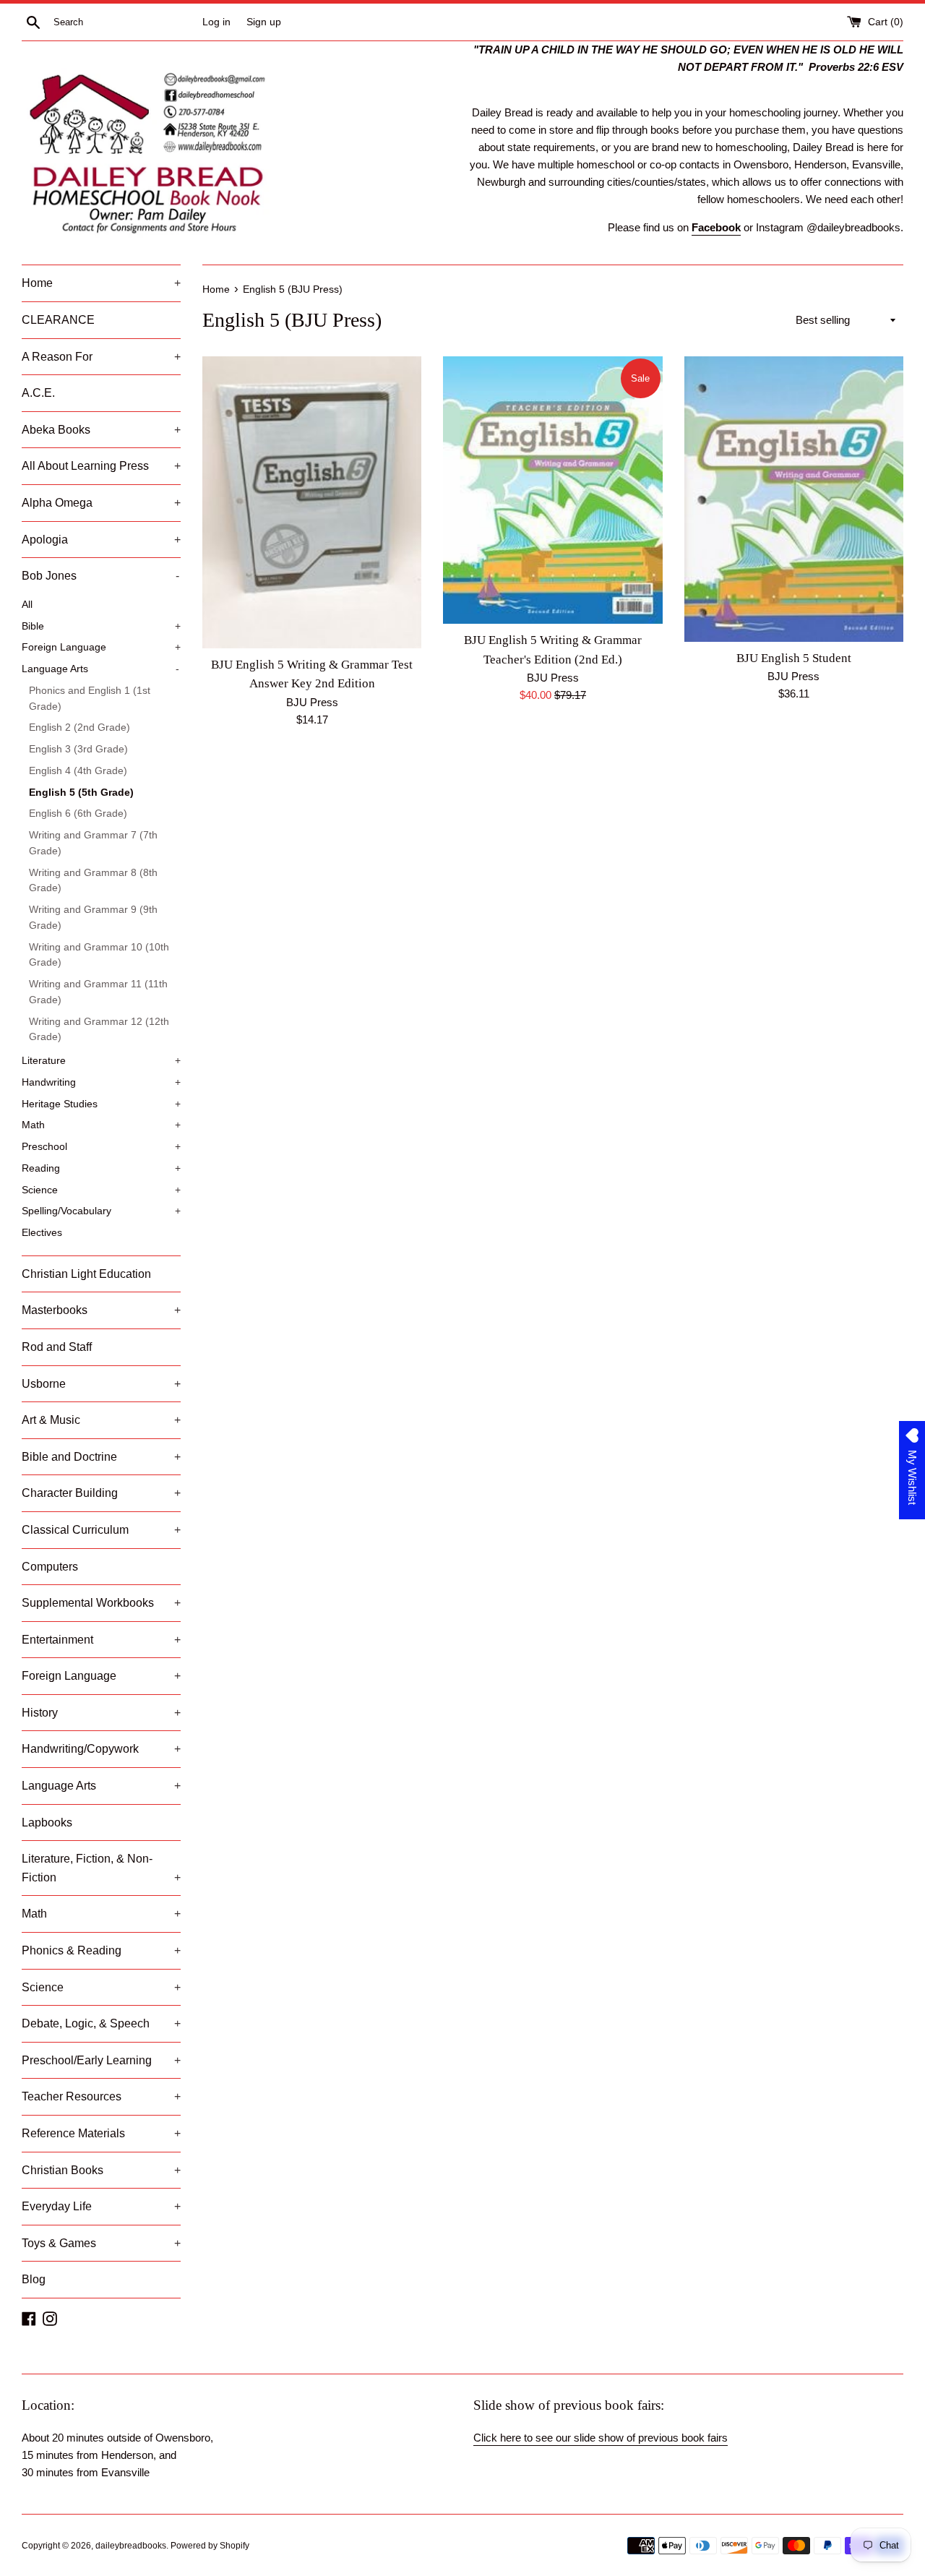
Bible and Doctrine (101, 1457)
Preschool (101, 1147)
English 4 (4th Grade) (78, 771)
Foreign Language (101, 647)
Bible (101, 626)
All (27, 605)
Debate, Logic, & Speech (101, 2023)
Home (101, 283)
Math (101, 1125)
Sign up (264, 22)
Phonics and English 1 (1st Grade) (90, 699)
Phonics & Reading (101, 1950)
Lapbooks (47, 1822)
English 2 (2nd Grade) (79, 727)
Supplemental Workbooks (101, 1603)
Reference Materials (101, 2133)
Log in (216, 22)
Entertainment (101, 1640)
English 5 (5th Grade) (81, 793)
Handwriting (101, 1082)
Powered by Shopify (210, 2546)
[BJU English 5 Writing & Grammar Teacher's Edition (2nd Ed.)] (552, 490)
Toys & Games (101, 2243)
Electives (42, 1233)
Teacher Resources (101, 2096)
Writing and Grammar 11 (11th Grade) (98, 992)
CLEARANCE (58, 320)
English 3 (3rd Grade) (78, 749)
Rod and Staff (57, 1347)
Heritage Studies (101, 1104)
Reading (101, 1168)
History (101, 1713)
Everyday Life (101, 2206)
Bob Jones (100, 576)
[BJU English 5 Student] (794, 499)
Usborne (101, 1384)
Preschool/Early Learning (101, 2060)
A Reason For (101, 357)
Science (101, 1190)
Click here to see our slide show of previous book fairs (601, 2438)
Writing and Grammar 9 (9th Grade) (93, 918)
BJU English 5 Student (794, 658)
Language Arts (100, 669)
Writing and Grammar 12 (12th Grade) (99, 1030)
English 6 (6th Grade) (78, 813)
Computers (50, 1567)
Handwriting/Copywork (101, 1749)
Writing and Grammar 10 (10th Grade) (99, 955)
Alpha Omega (101, 503)
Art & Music (101, 1420)
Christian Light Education (86, 1274)
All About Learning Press (101, 466)
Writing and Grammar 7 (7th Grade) (93, 843)
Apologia (101, 540)
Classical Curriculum (101, 1530)
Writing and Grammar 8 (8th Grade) (93, 881)
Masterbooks (101, 1310)
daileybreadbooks (131, 2546)
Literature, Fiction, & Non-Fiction (101, 1868)
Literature (101, 1061)
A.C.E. (38, 393)
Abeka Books (101, 430)
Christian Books (101, 2170)
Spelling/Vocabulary (101, 1211)
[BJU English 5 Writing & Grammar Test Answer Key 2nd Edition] (312, 502)
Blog (34, 2279)
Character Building (101, 1493)
